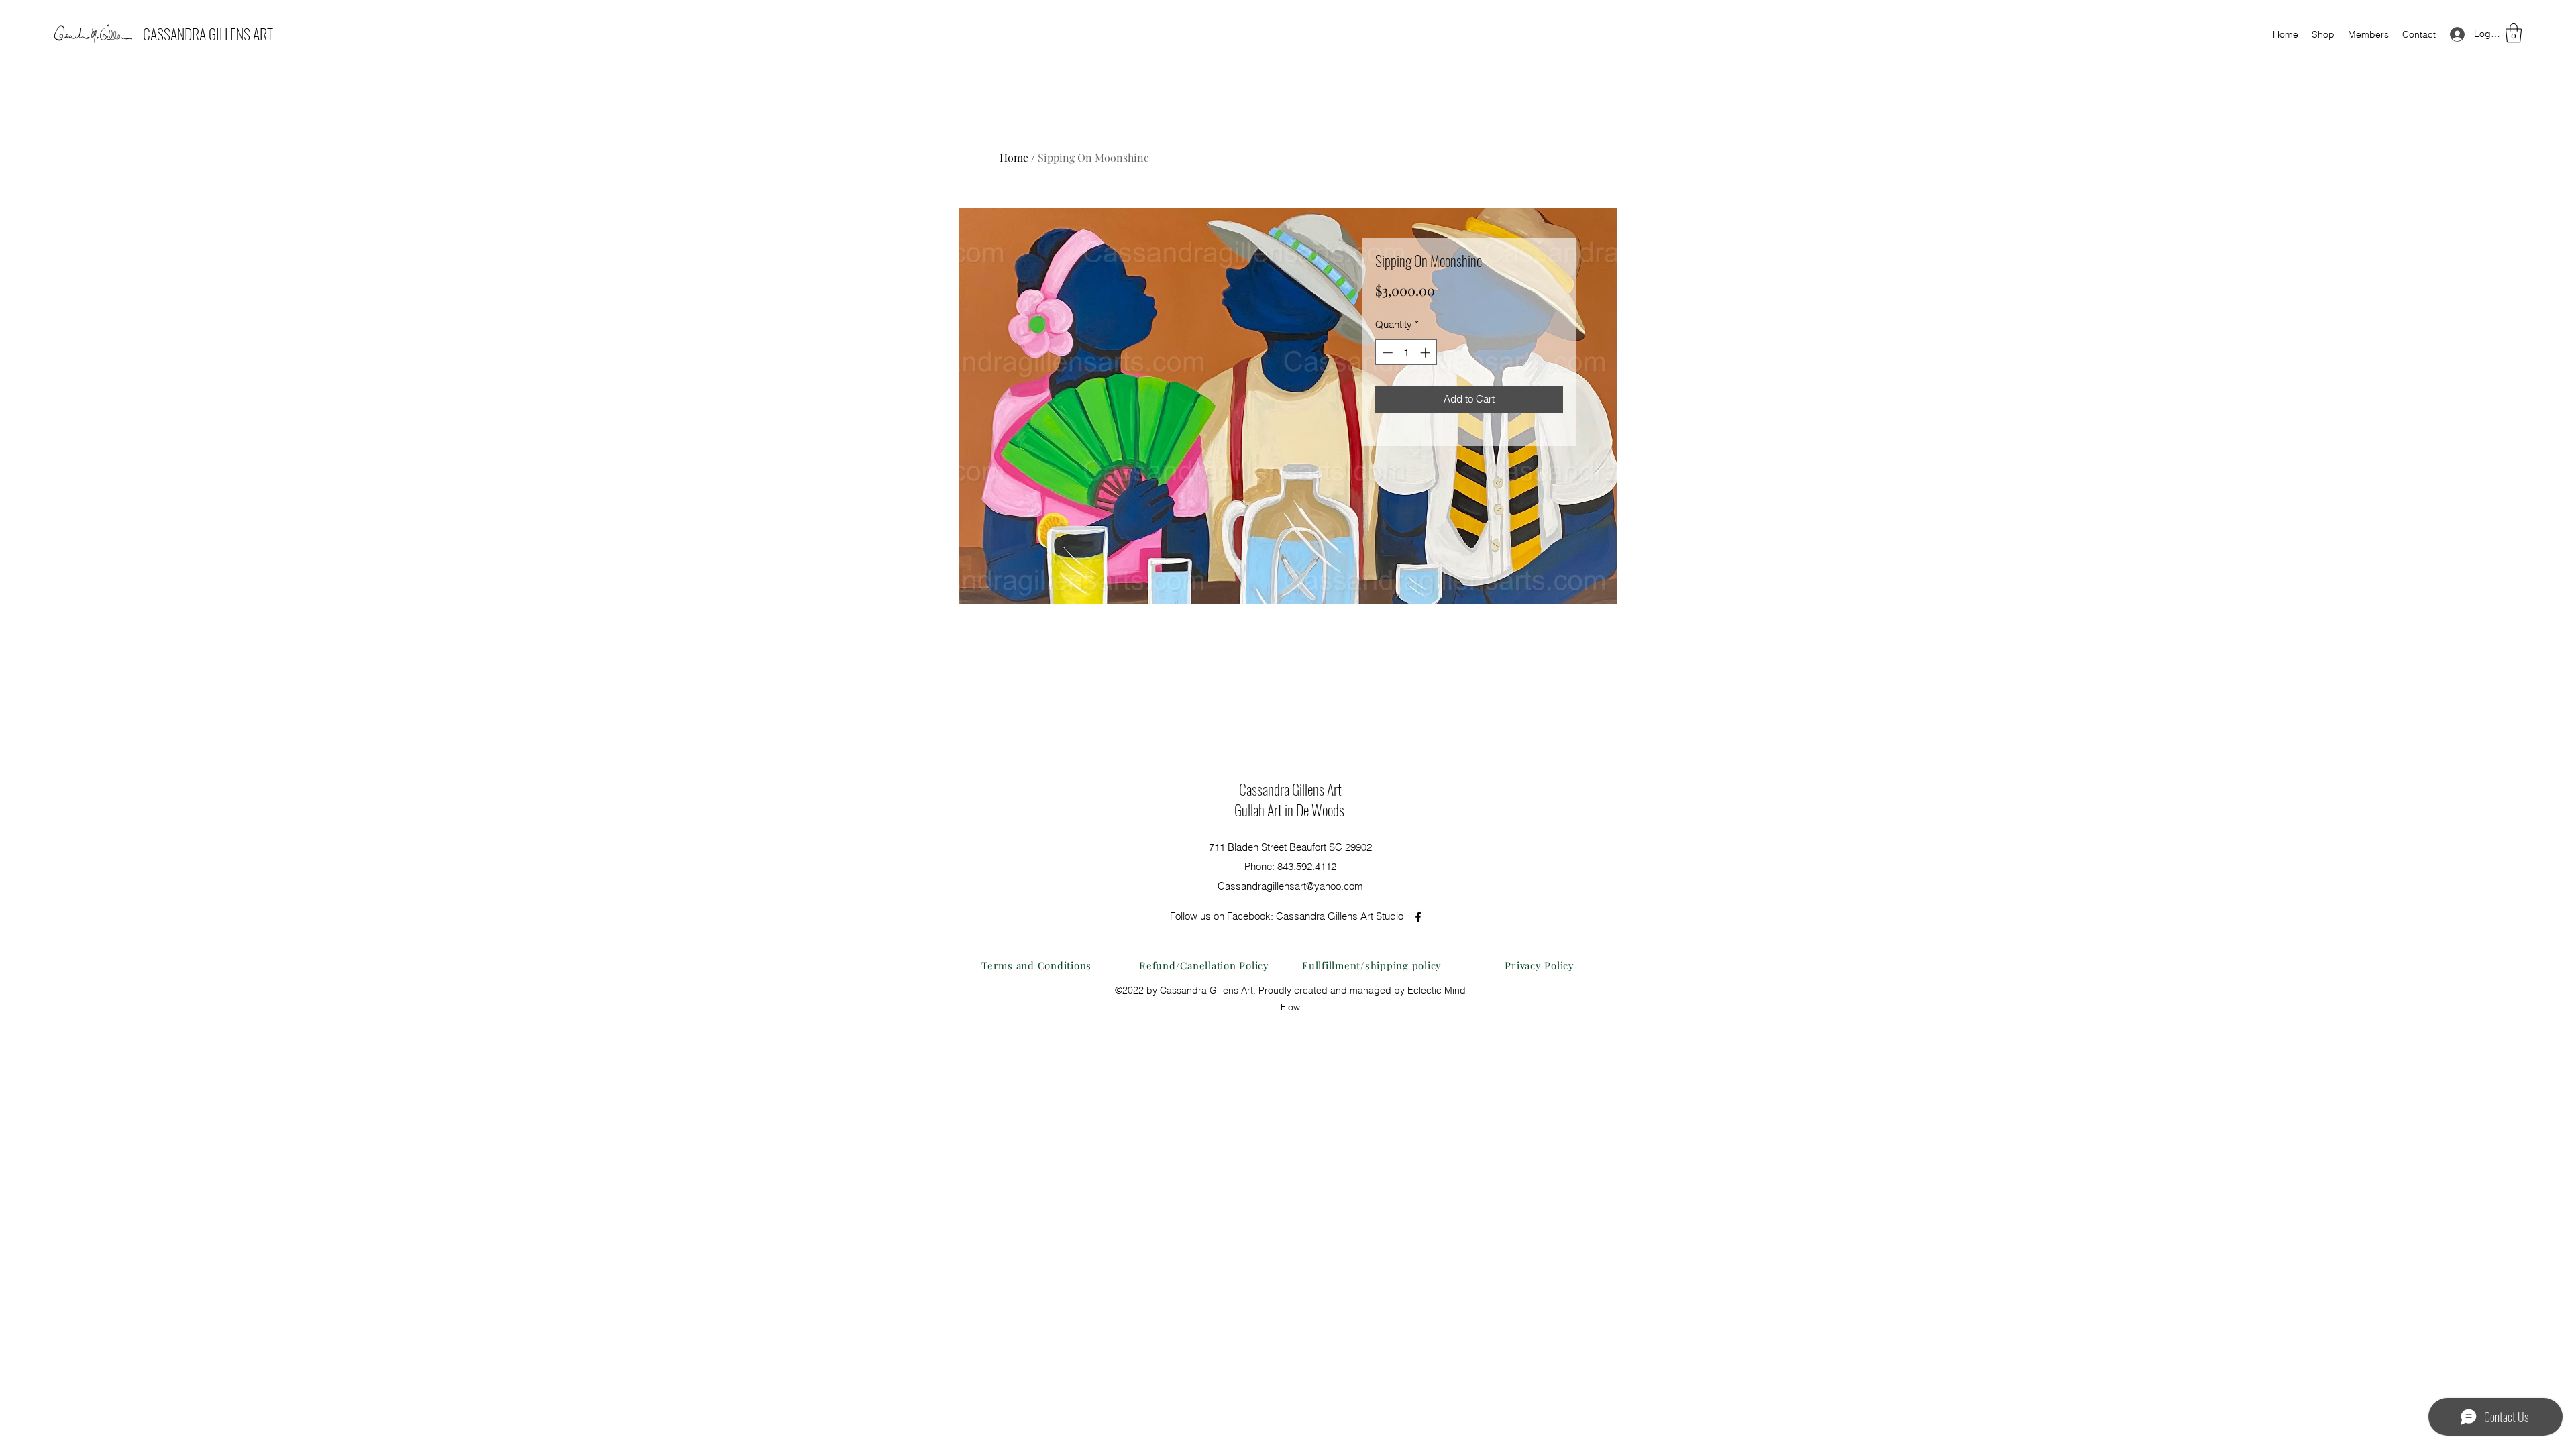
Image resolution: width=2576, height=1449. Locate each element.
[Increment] (1427, 353)
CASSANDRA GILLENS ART (208, 34)
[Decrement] (1386, 353)
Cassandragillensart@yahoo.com (1290, 886)
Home (1014, 157)
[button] (2514, 33)
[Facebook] (1418, 917)
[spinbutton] (1406, 353)
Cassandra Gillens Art (1290, 789)
